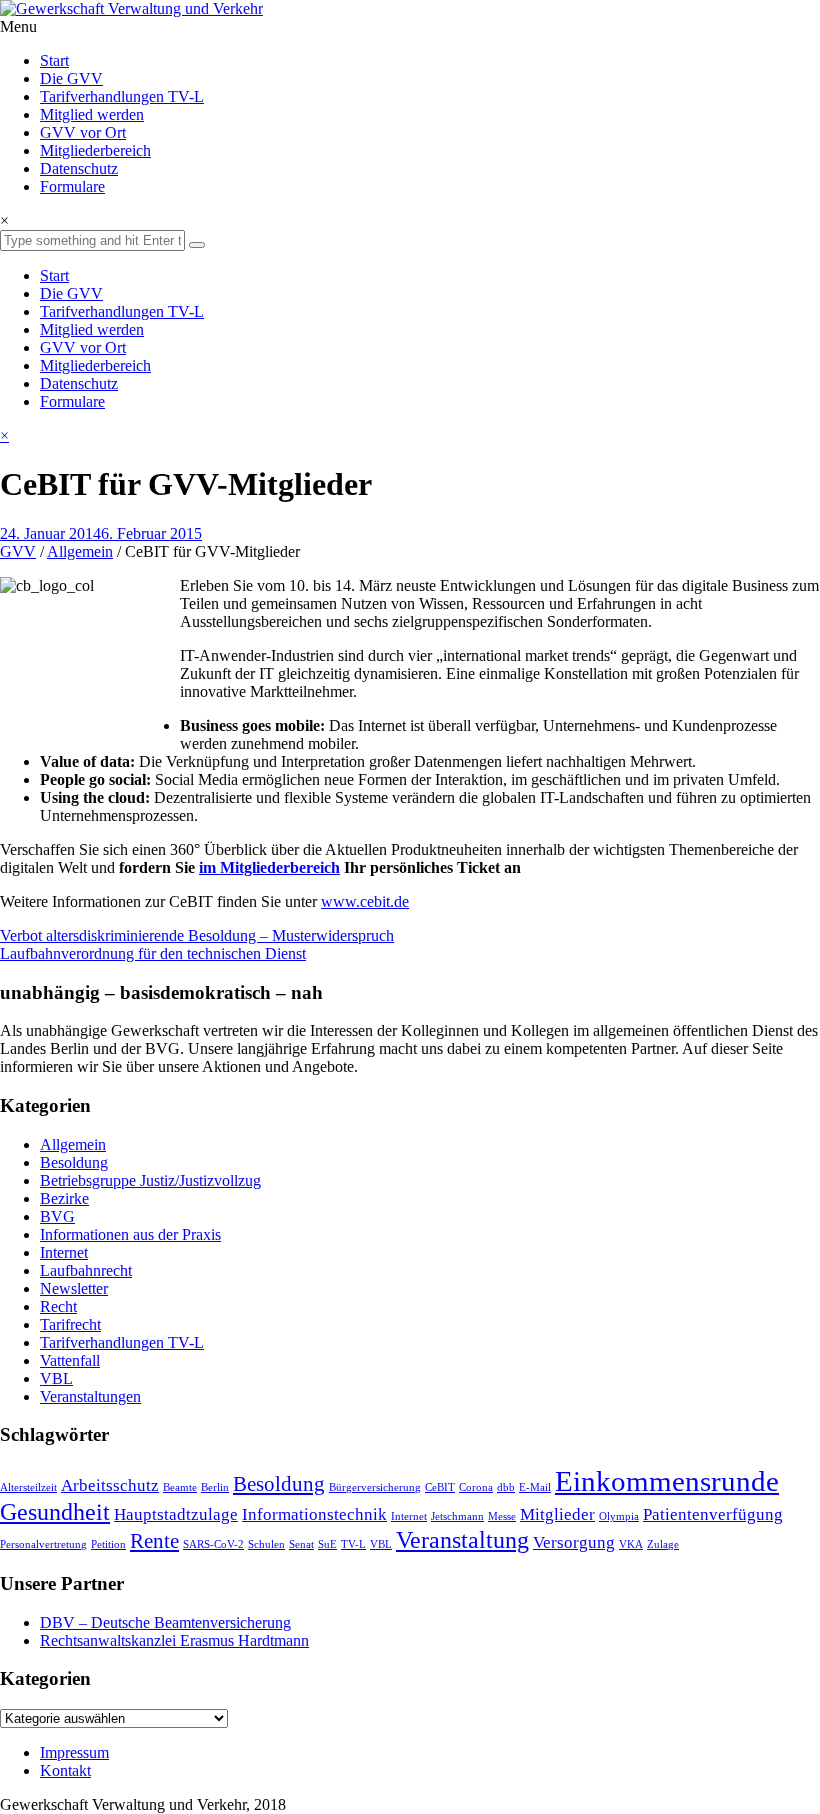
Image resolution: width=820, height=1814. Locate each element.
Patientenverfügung (713, 1514)
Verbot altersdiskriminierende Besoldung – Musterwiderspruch (197, 935)
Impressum (74, 1752)
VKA (631, 1544)
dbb (506, 1487)
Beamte (180, 1487)
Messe (502, 1516)
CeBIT (440, 1487)
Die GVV (71, 78)
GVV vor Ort (83, 132)
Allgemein (80, 551)
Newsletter (74, 1288)
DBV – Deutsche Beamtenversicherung (165, 1622)
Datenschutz (79, 168)
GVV (18, 551)
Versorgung (574, 1542)
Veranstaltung (462, 1539)
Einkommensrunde (667, 1481)
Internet (64, 1252)
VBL (56, 1378)
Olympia (619, 1516)
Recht (58, 1306)
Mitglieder (557, 1514)
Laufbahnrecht (86, 1270)
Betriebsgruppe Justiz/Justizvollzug (150, 1180)
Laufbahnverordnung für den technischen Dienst (153, 953)
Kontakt (65, 1770)
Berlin (215, 1487)
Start (54, 60)
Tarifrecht (70, 1324)
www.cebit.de (365, 901)
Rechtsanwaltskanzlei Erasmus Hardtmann (174, 1640)
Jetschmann (457, 1516)
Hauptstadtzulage (176, 1514)
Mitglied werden (92, 114)
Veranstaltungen (90, 1396)
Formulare (72, 186)
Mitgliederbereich (95, 150)
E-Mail (535, 1487)
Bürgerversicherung (375, 1487)
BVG (57, 1216)
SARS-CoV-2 (213, 1544)
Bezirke (64, 1198)
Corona (476, 1487)
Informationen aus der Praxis (130, 1234)
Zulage (663, 1544)
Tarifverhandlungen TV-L (122, 96)
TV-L (353, 1544)
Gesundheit (55, 1511)
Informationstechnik (314, 1514)
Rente (154, 1541)
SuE (327, 1544)
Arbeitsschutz (110, 1485)
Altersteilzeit (28, 1487)
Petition (108, 1544)
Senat (301, 1544)
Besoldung (74, 1162)
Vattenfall (70, 1360)
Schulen (266, 1544)
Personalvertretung (43, 1544)
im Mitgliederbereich (269, 867)
